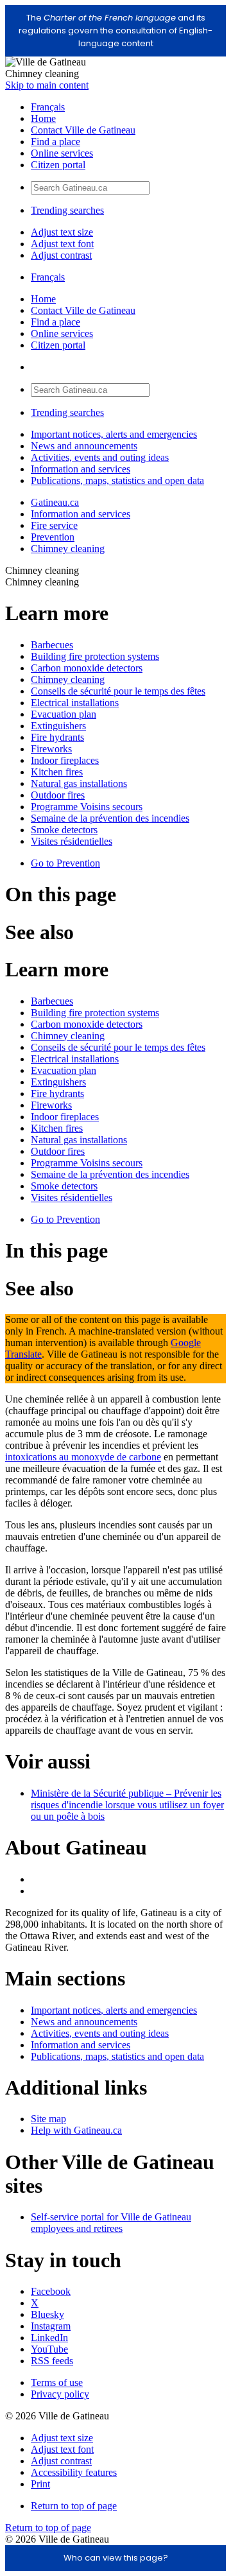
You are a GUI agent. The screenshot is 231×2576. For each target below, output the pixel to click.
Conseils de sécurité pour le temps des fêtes (118, 691)
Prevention (53, 537)
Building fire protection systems (95, 656)
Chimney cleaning (68, 549)
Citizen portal (58, 165)
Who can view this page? (116, 2558)
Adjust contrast (61, 255)
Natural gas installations (79, 783)
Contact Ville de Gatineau (83, 130)
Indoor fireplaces (65, 760)
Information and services (81, 469)
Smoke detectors (64, 830)
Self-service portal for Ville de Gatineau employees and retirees (111, 2223)
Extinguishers (58, 726)
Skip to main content (47, 85)
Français (48, 107)
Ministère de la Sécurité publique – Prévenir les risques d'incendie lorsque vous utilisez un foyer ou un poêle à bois (127, 1805)
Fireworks (51, 749)
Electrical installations (75, 703)
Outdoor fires (58, 795)
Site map (48, 2119)
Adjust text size (62, 232)
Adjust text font (62, 244)
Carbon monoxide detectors (87, 668)
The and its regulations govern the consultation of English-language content (116, 30)
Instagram (51, 2326)
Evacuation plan (64, 714)
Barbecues (52, 645)
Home (43, 118)
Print (40, 2484)
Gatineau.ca (55, 502)
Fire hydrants (57, 737)
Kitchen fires (57, 772)
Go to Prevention (65, 863)
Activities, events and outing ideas (100, 457)
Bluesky (47, 2314)
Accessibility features (74, 2472)
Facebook (51, 2291)
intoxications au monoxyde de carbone (83, 1457)
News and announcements (84, 446)
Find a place (56, 142)
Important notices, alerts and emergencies (114, 434)
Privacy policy (60, 2394)
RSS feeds (52, 2361)
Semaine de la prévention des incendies (110, 818)
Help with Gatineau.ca (76, 2130)
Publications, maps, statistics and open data (117, 480)
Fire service (54, 525)
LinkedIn (49, 2338)
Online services (62, 153)
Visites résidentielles (72, 841)
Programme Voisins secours (87, 807)
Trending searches (67, 210)
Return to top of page (74, 2506)
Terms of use (57, 2382)
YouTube (49, 2349)
